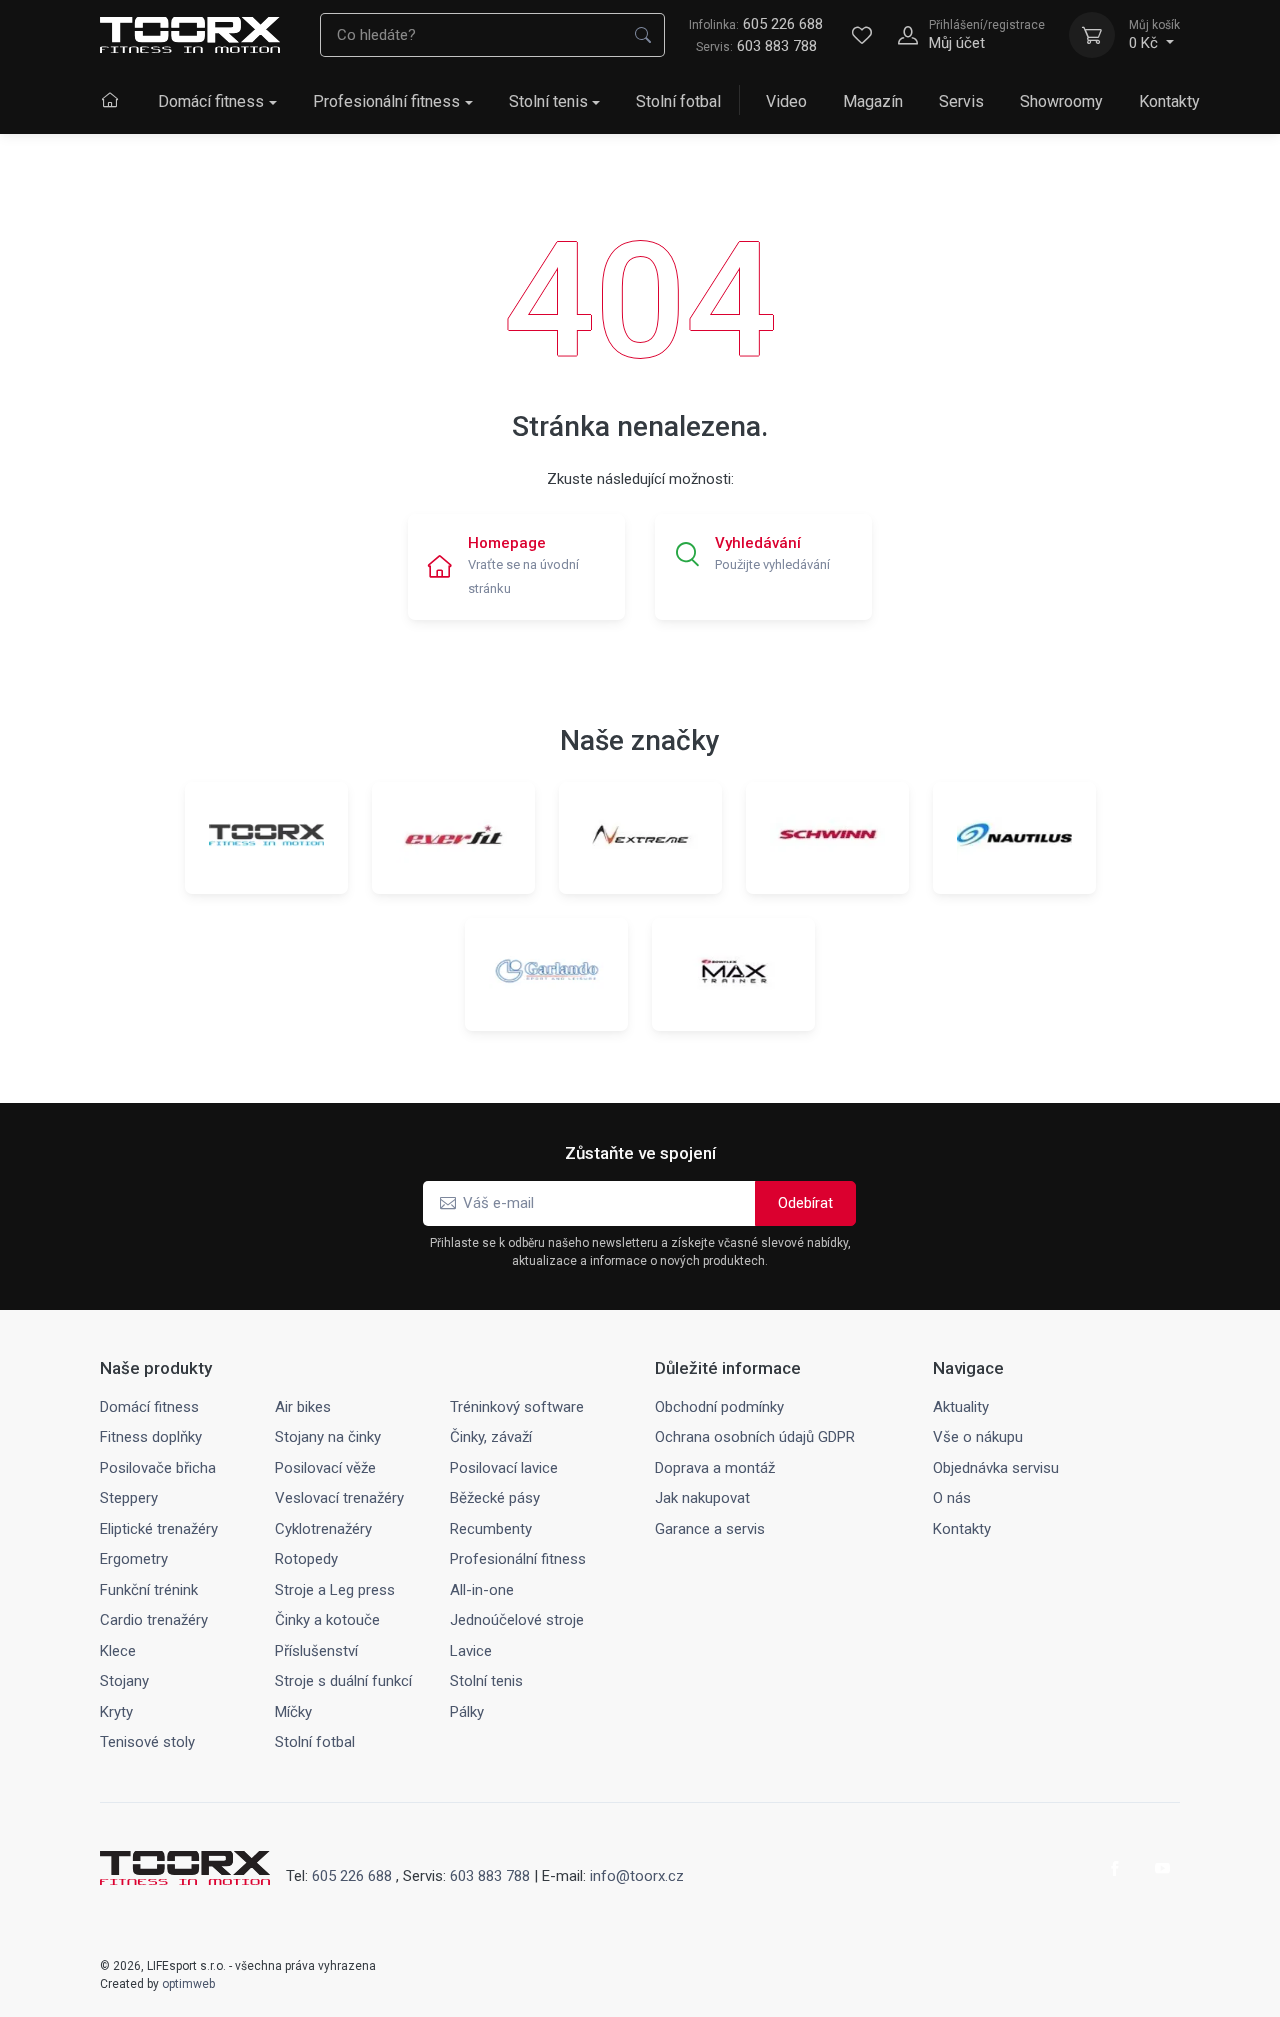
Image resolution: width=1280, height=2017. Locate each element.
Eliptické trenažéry (159, 1529)
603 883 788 (777, 46)
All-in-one (482, 1590)
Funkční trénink (149, 1590)
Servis (961, 101)
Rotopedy (306, 1559)
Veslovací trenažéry (339, 1498)
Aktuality (961, 1407)
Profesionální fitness (386, 101)
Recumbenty (491, 1529)
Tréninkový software (517, 1407)
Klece (118, 1651)
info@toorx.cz (637, 1876)
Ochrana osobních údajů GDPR (755, 1437)
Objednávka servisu (996, 1468)
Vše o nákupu (978, 1437)
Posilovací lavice (504, 1468)
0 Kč (1154, 35)
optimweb (188, 1984)
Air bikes (303, 1407)
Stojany (124, 1681)
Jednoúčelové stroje (517, 1620)
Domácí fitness (211, 101)
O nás (952, 1498)
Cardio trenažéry (154, 1620)
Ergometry (134, 1559)
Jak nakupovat (702, 1498)
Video (786, 101)
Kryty (116, 1712)
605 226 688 (756, 24)
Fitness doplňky (151, 1437)
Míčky (293, 1712)
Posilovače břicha (158, 1468)
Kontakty (1169, 101)
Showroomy (1061, 101)
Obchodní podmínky (719, 1407)
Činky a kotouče (327, 1620)
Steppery (129, 1498)
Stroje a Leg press (335, 1590)
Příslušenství (316, 1651)
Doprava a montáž (715, 1468)
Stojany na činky (328, 1437)
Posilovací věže (325, 1468)
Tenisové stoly (147, 1742)
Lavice (471, 1651)
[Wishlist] (862, 35)
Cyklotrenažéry (323, 1529)
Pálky (467, 1712)
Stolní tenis (548, 101)
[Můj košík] (1092, 35)
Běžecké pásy (495, 1498)
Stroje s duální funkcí (343, 1681)
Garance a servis (710, 1529)
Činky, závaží (491, 1437)
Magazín (873, 101)
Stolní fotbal (678, 101)
